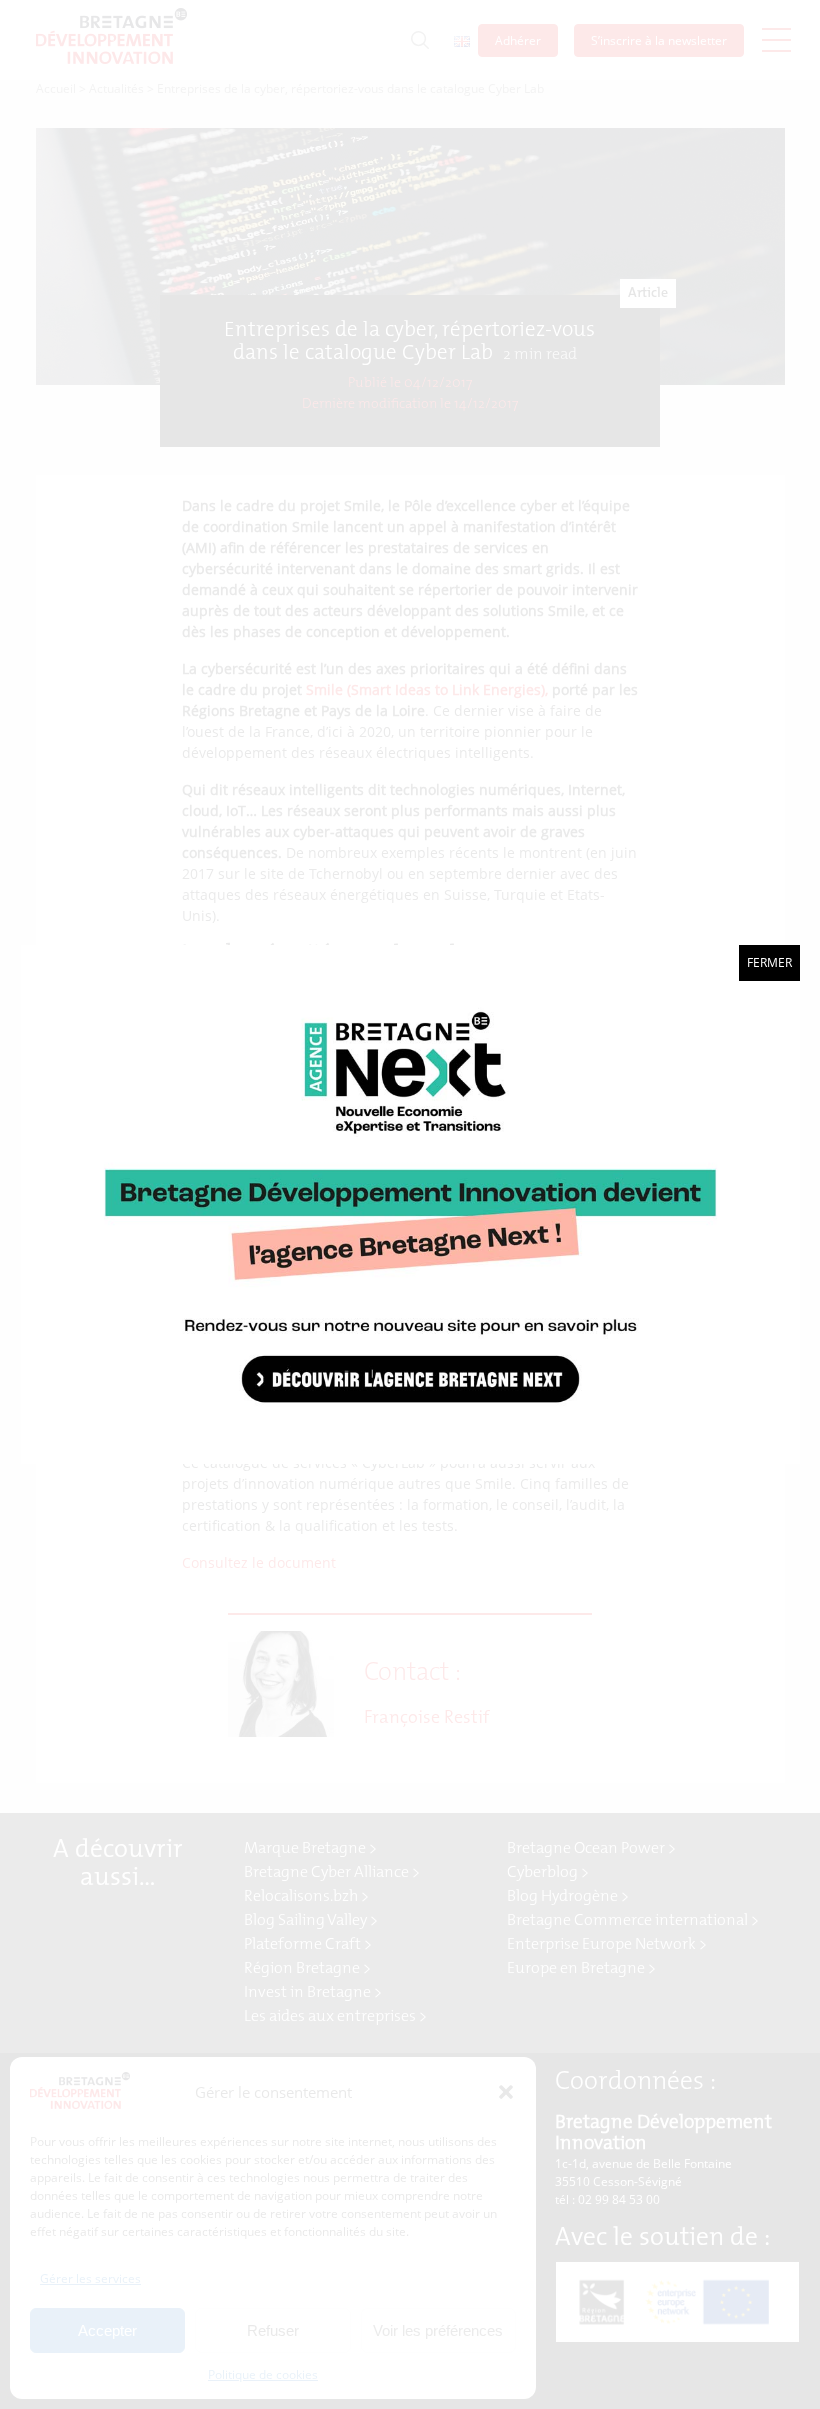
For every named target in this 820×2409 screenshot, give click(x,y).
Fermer (769, 962)
